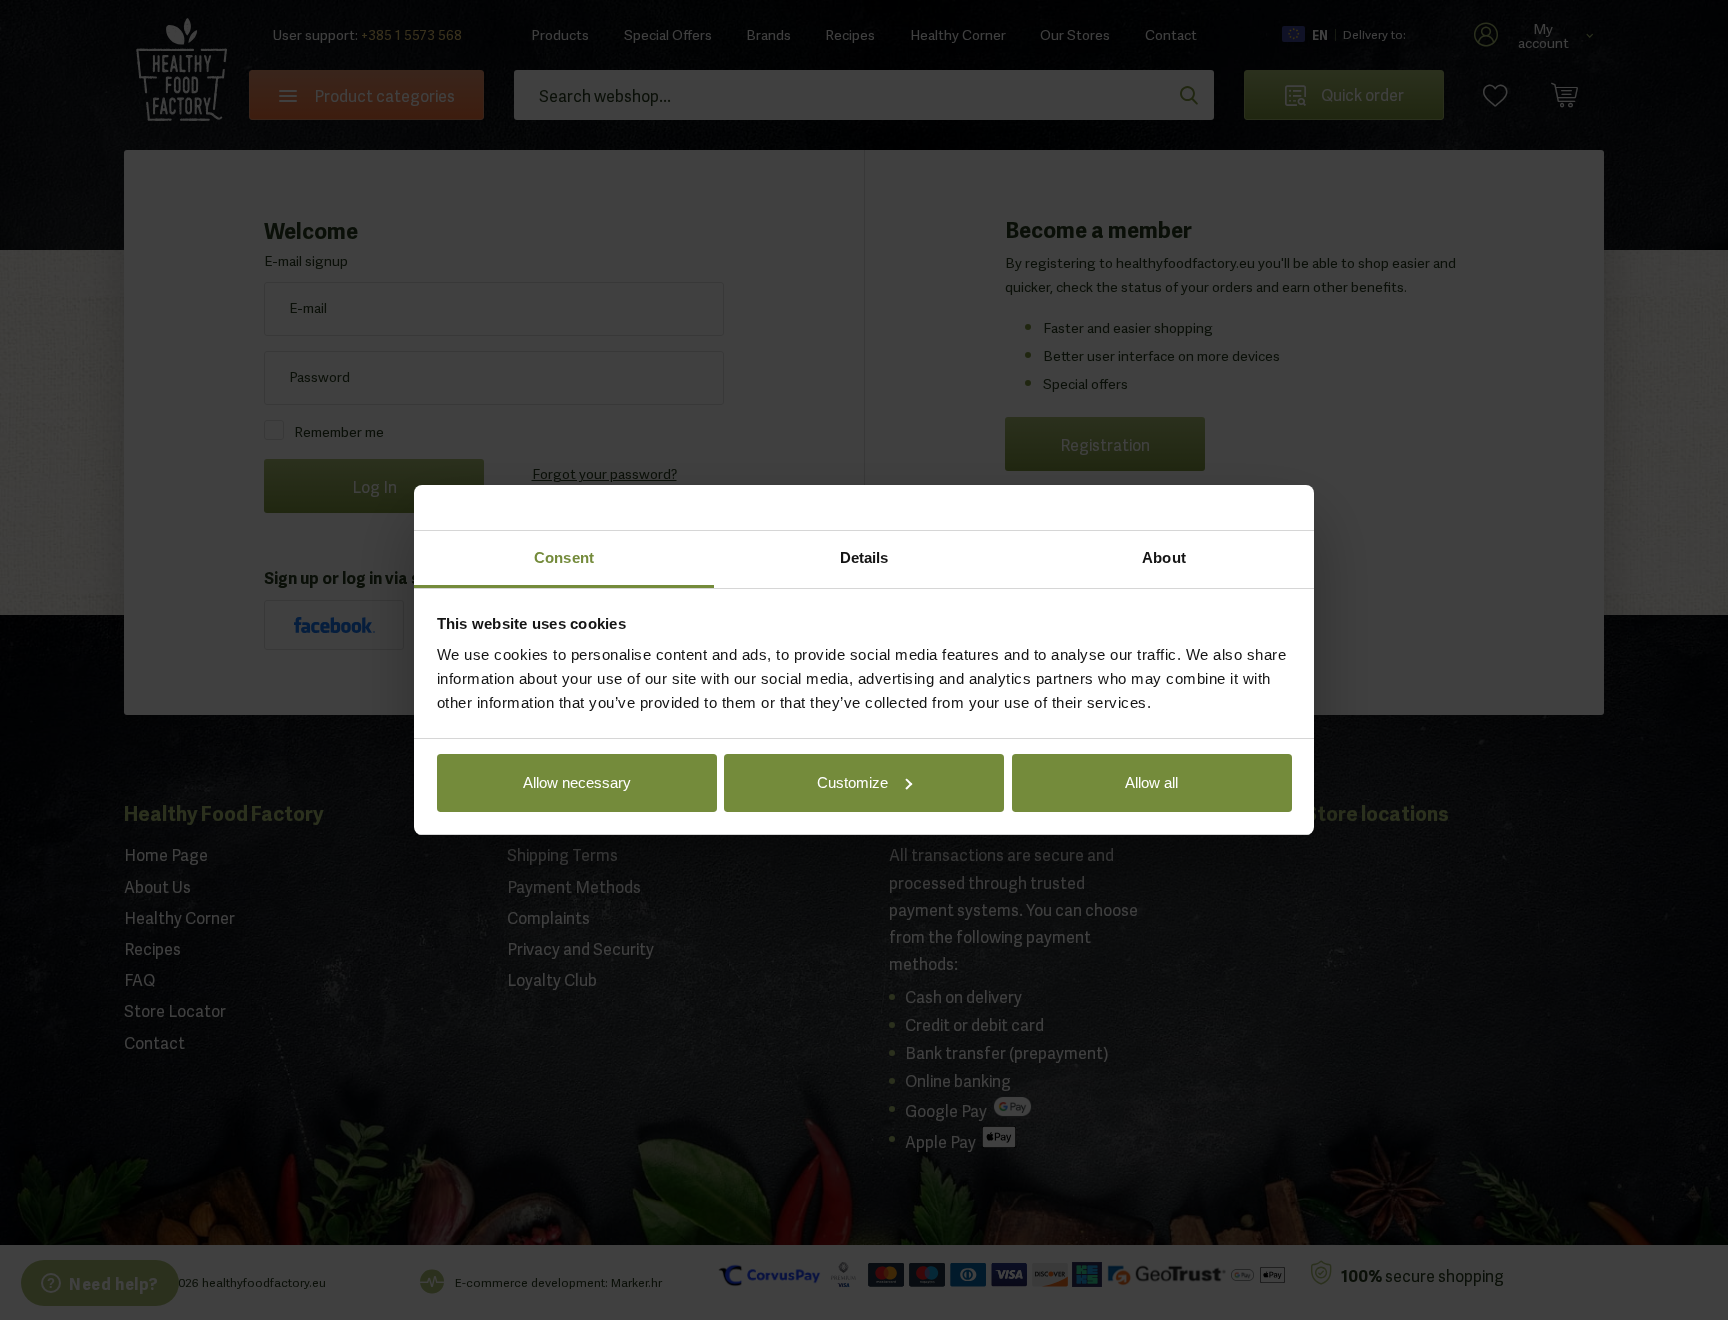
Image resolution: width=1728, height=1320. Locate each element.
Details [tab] (864, 557)
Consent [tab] (564, 557)
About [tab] (1164, 557)
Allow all (1151, 782)
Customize (852, 782)
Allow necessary (577, 782)
